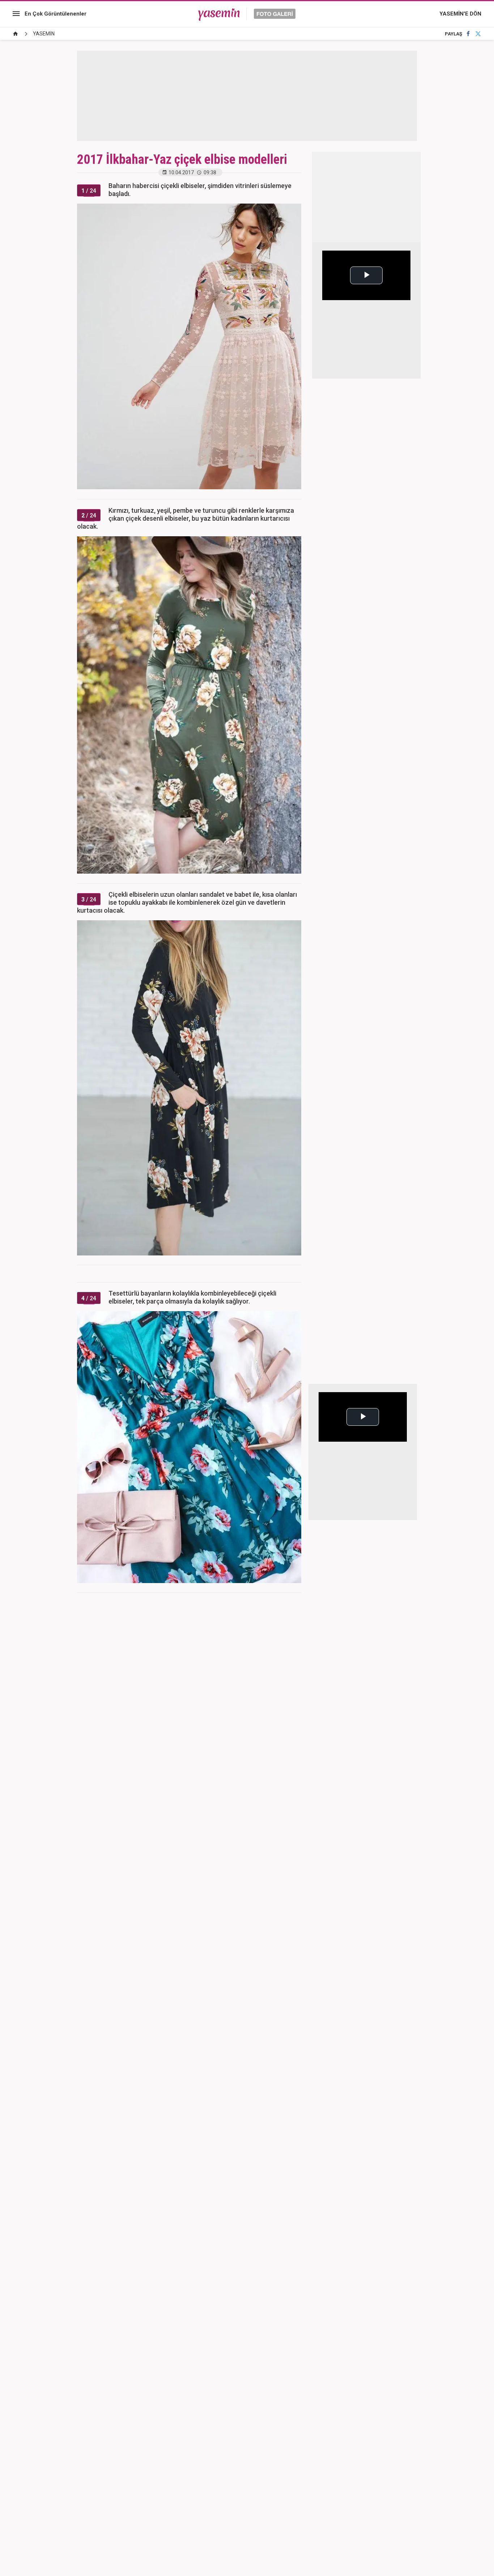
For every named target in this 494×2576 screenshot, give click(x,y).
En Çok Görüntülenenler (56, 14)
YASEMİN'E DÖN (460, 14)
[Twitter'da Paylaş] (478, 34)
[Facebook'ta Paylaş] (468, 34)
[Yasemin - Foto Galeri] (247, 14)
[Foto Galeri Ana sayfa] (16, 34)
